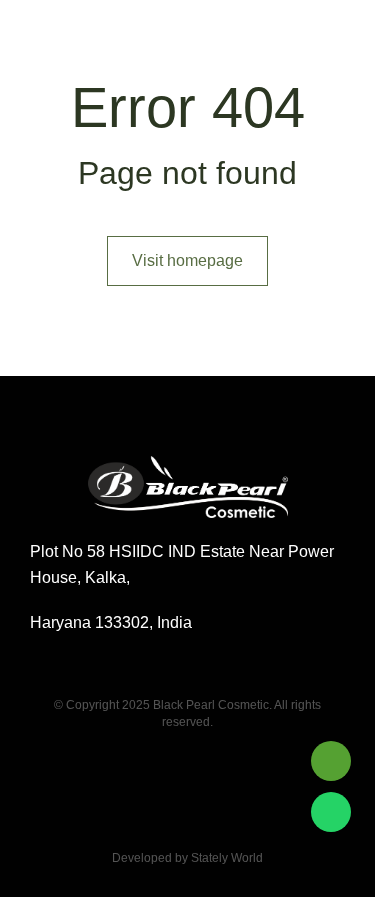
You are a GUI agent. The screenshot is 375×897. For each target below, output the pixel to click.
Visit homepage (187, 260)
